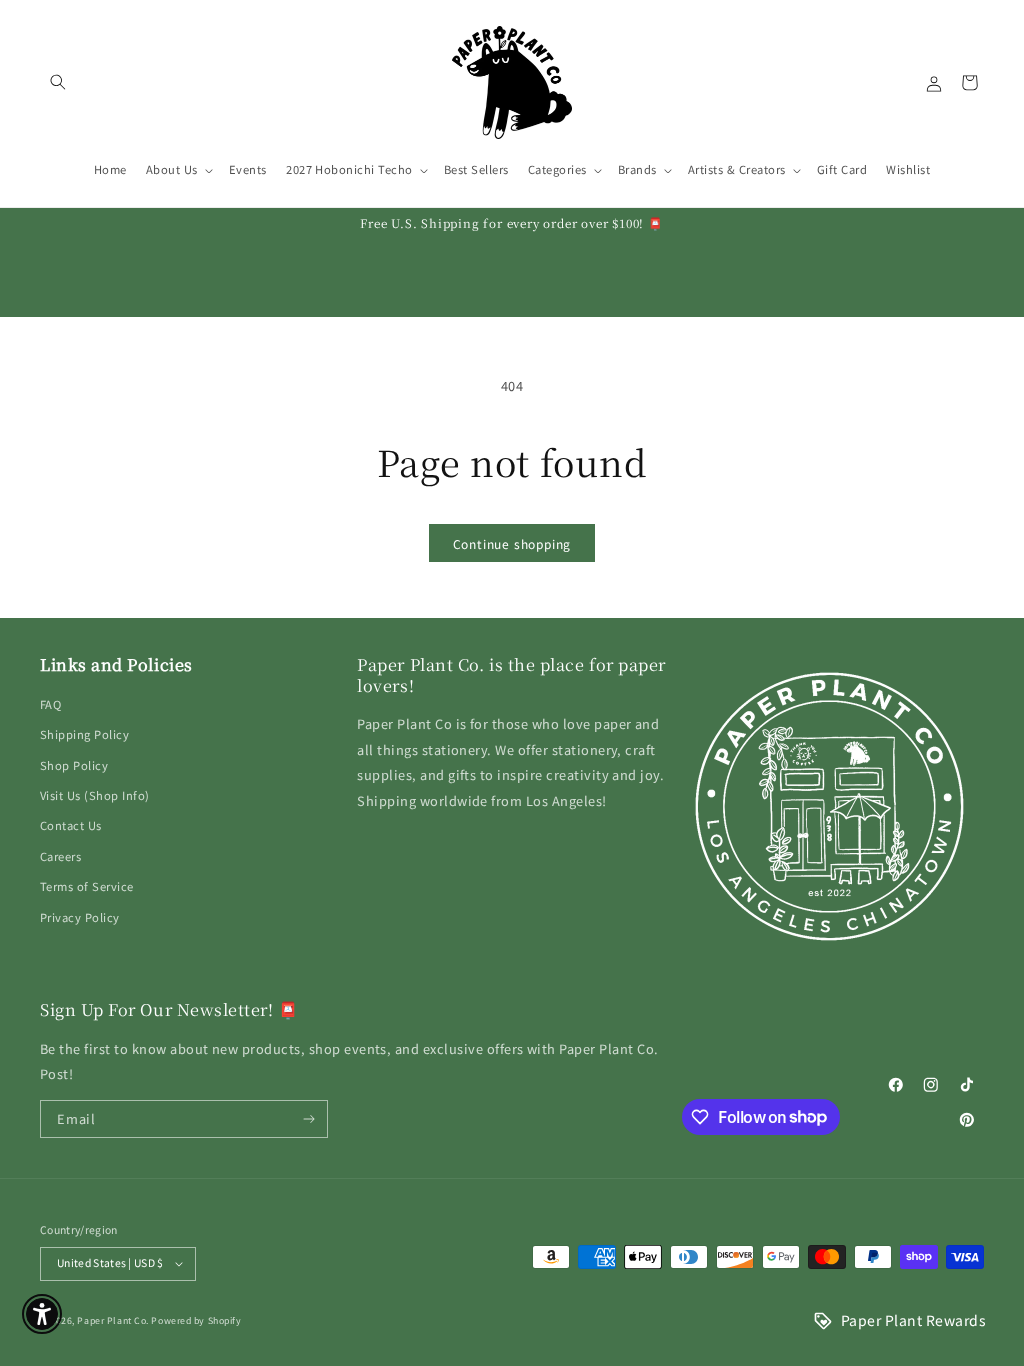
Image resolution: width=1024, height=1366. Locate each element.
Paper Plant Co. (112, 1320)
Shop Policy (74, 765)
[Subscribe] (309, 1119)
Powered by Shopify (196, 1320)
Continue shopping (512, 543)
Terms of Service (87, 886)
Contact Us (71, 825)
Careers (60, 856)
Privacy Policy (80, 917)
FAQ (50, 704)
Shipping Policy (84, 734)
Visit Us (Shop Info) (95, 795)
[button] (57, 82)
